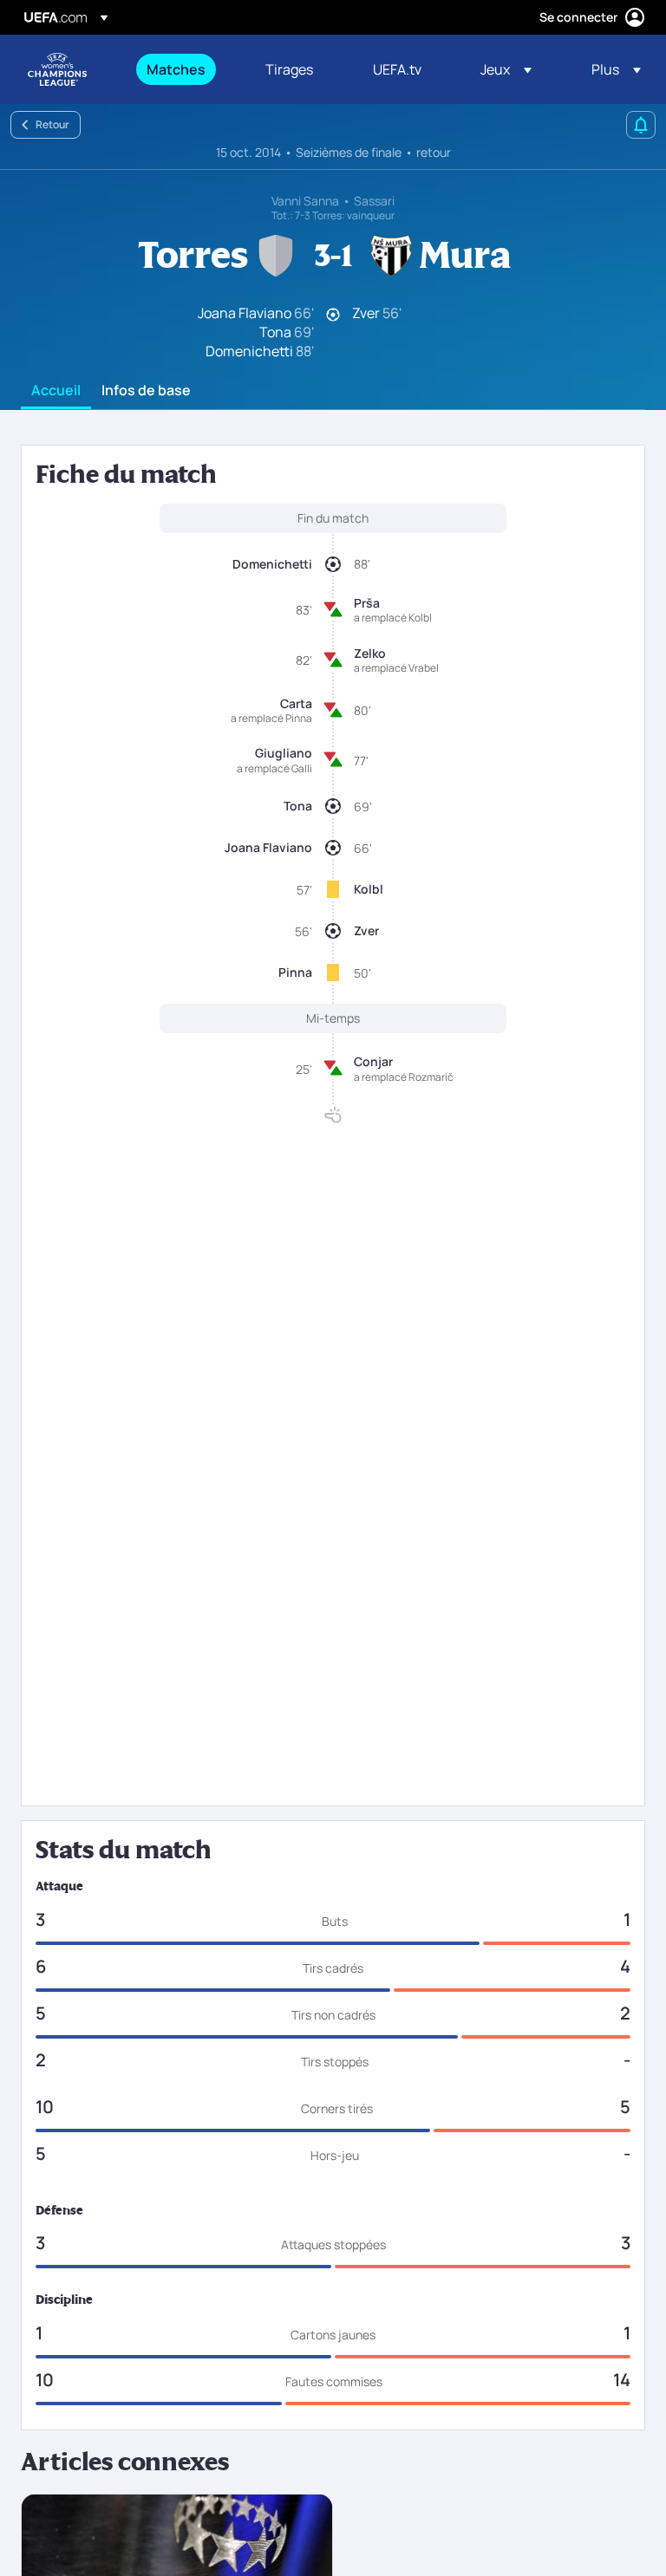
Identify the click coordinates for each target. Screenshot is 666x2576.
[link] (176, 69)
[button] (506, 69)
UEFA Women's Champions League (57, 69)
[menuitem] (184, 69)
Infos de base (146, 391)
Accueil (56, 391)
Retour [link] (52, 124)
